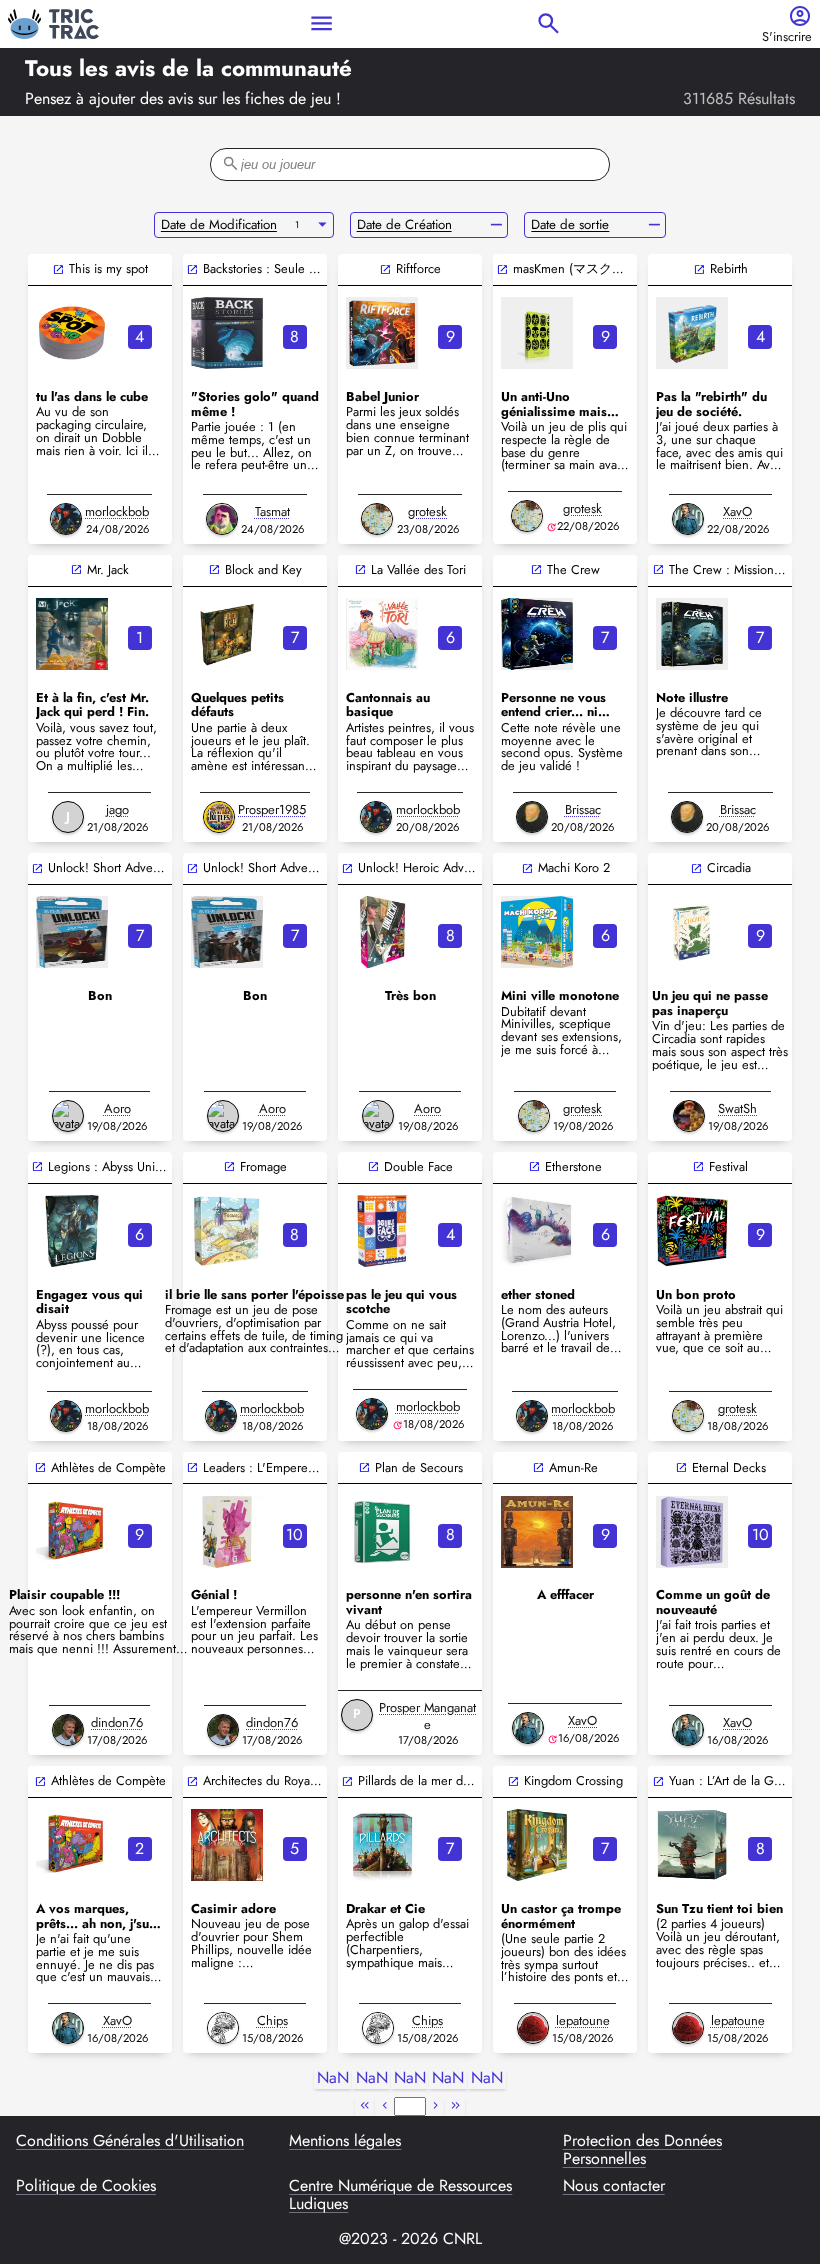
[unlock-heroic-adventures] (382, 932)
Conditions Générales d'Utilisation (130, 2142)
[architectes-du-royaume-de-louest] (227, 1845)
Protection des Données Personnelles (642, 2150)
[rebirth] (692, 333)
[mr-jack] (72, 634)
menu (321, 23)
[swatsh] (689, 1116)
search (548, 23)
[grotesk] (377, 519)
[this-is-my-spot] (72, 333)
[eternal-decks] (692, 1532)
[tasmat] (222, 519)
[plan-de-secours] (382, 1532)
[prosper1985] (219, 817)
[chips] (223, 2028)
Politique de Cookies (86, 2187)
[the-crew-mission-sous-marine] (692, 634)
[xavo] (688, 519)
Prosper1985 (272, 809)
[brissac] (532, 817)
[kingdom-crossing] (537, 1845)
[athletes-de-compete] (72, 1532)
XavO (737, 511)
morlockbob (117, 511)
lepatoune (583, 2020)
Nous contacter (614, 2187)
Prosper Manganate (427, 1716)
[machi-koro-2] (537, 932)
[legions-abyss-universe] (72, 1231)
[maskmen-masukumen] (537, 333)
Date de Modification (219, 224)
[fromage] (227, 1231)
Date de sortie (570, 224)
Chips (272, 2020)
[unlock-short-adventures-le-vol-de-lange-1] (227, 932)
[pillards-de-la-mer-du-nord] (382, 1845)
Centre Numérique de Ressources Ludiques (400, 2195)
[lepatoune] (533, 2028)
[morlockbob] (66, 519)
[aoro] (68, 1116)
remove (496, 225)
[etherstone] (537, 1231)
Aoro (117, 1108)
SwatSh (737, 1108)
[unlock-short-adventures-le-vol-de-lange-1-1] (72, 932)
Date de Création (404, 224)
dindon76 (117, 1722)
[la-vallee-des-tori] (382, 634)
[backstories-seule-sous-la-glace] (227, 333)
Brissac (583, 809)
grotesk (427, 511)
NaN (333, 2078)
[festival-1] (692, 1231)
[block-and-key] (227, 634)
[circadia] (692, 932)
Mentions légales (345, 2142)
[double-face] (382, 1231)
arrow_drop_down (322, 225)
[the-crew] (537, 634)
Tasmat (272, 511)
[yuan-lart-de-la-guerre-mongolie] (692, 1845)
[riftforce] (382, 333)
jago (117, 809)
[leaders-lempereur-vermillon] (227, 1532)
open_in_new (58, 269)
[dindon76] (68, 1730)
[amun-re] (537, 1532)
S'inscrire (787, 37)
